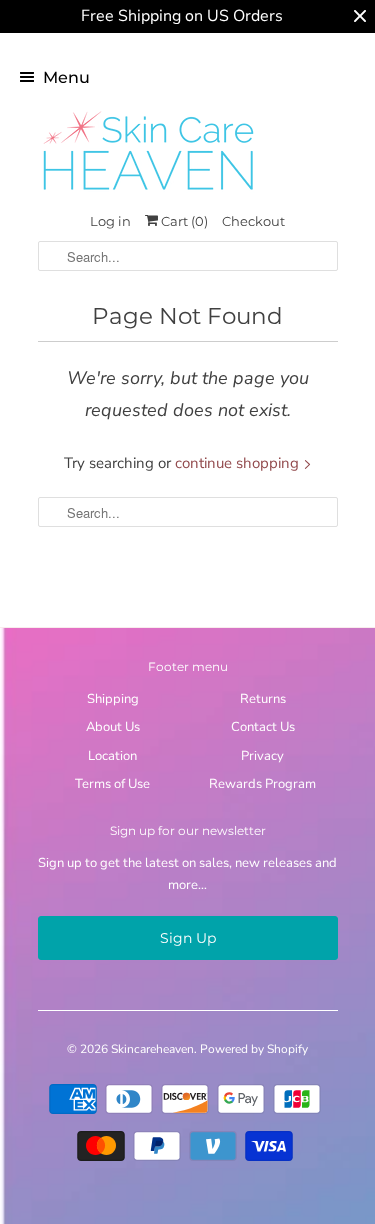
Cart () (183, 221)
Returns (263, 699)
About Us (113, 727)
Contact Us (263, 727)
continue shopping (239, 463)
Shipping (113, 699)
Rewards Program (262, 784)
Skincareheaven (152, 1049)
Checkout (253, 221)
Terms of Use (112, 784)
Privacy (262, 756)
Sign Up (188, 938)
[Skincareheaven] (148, 192)
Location (112, 756)
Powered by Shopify (254, 1049)
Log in (110, 221)
